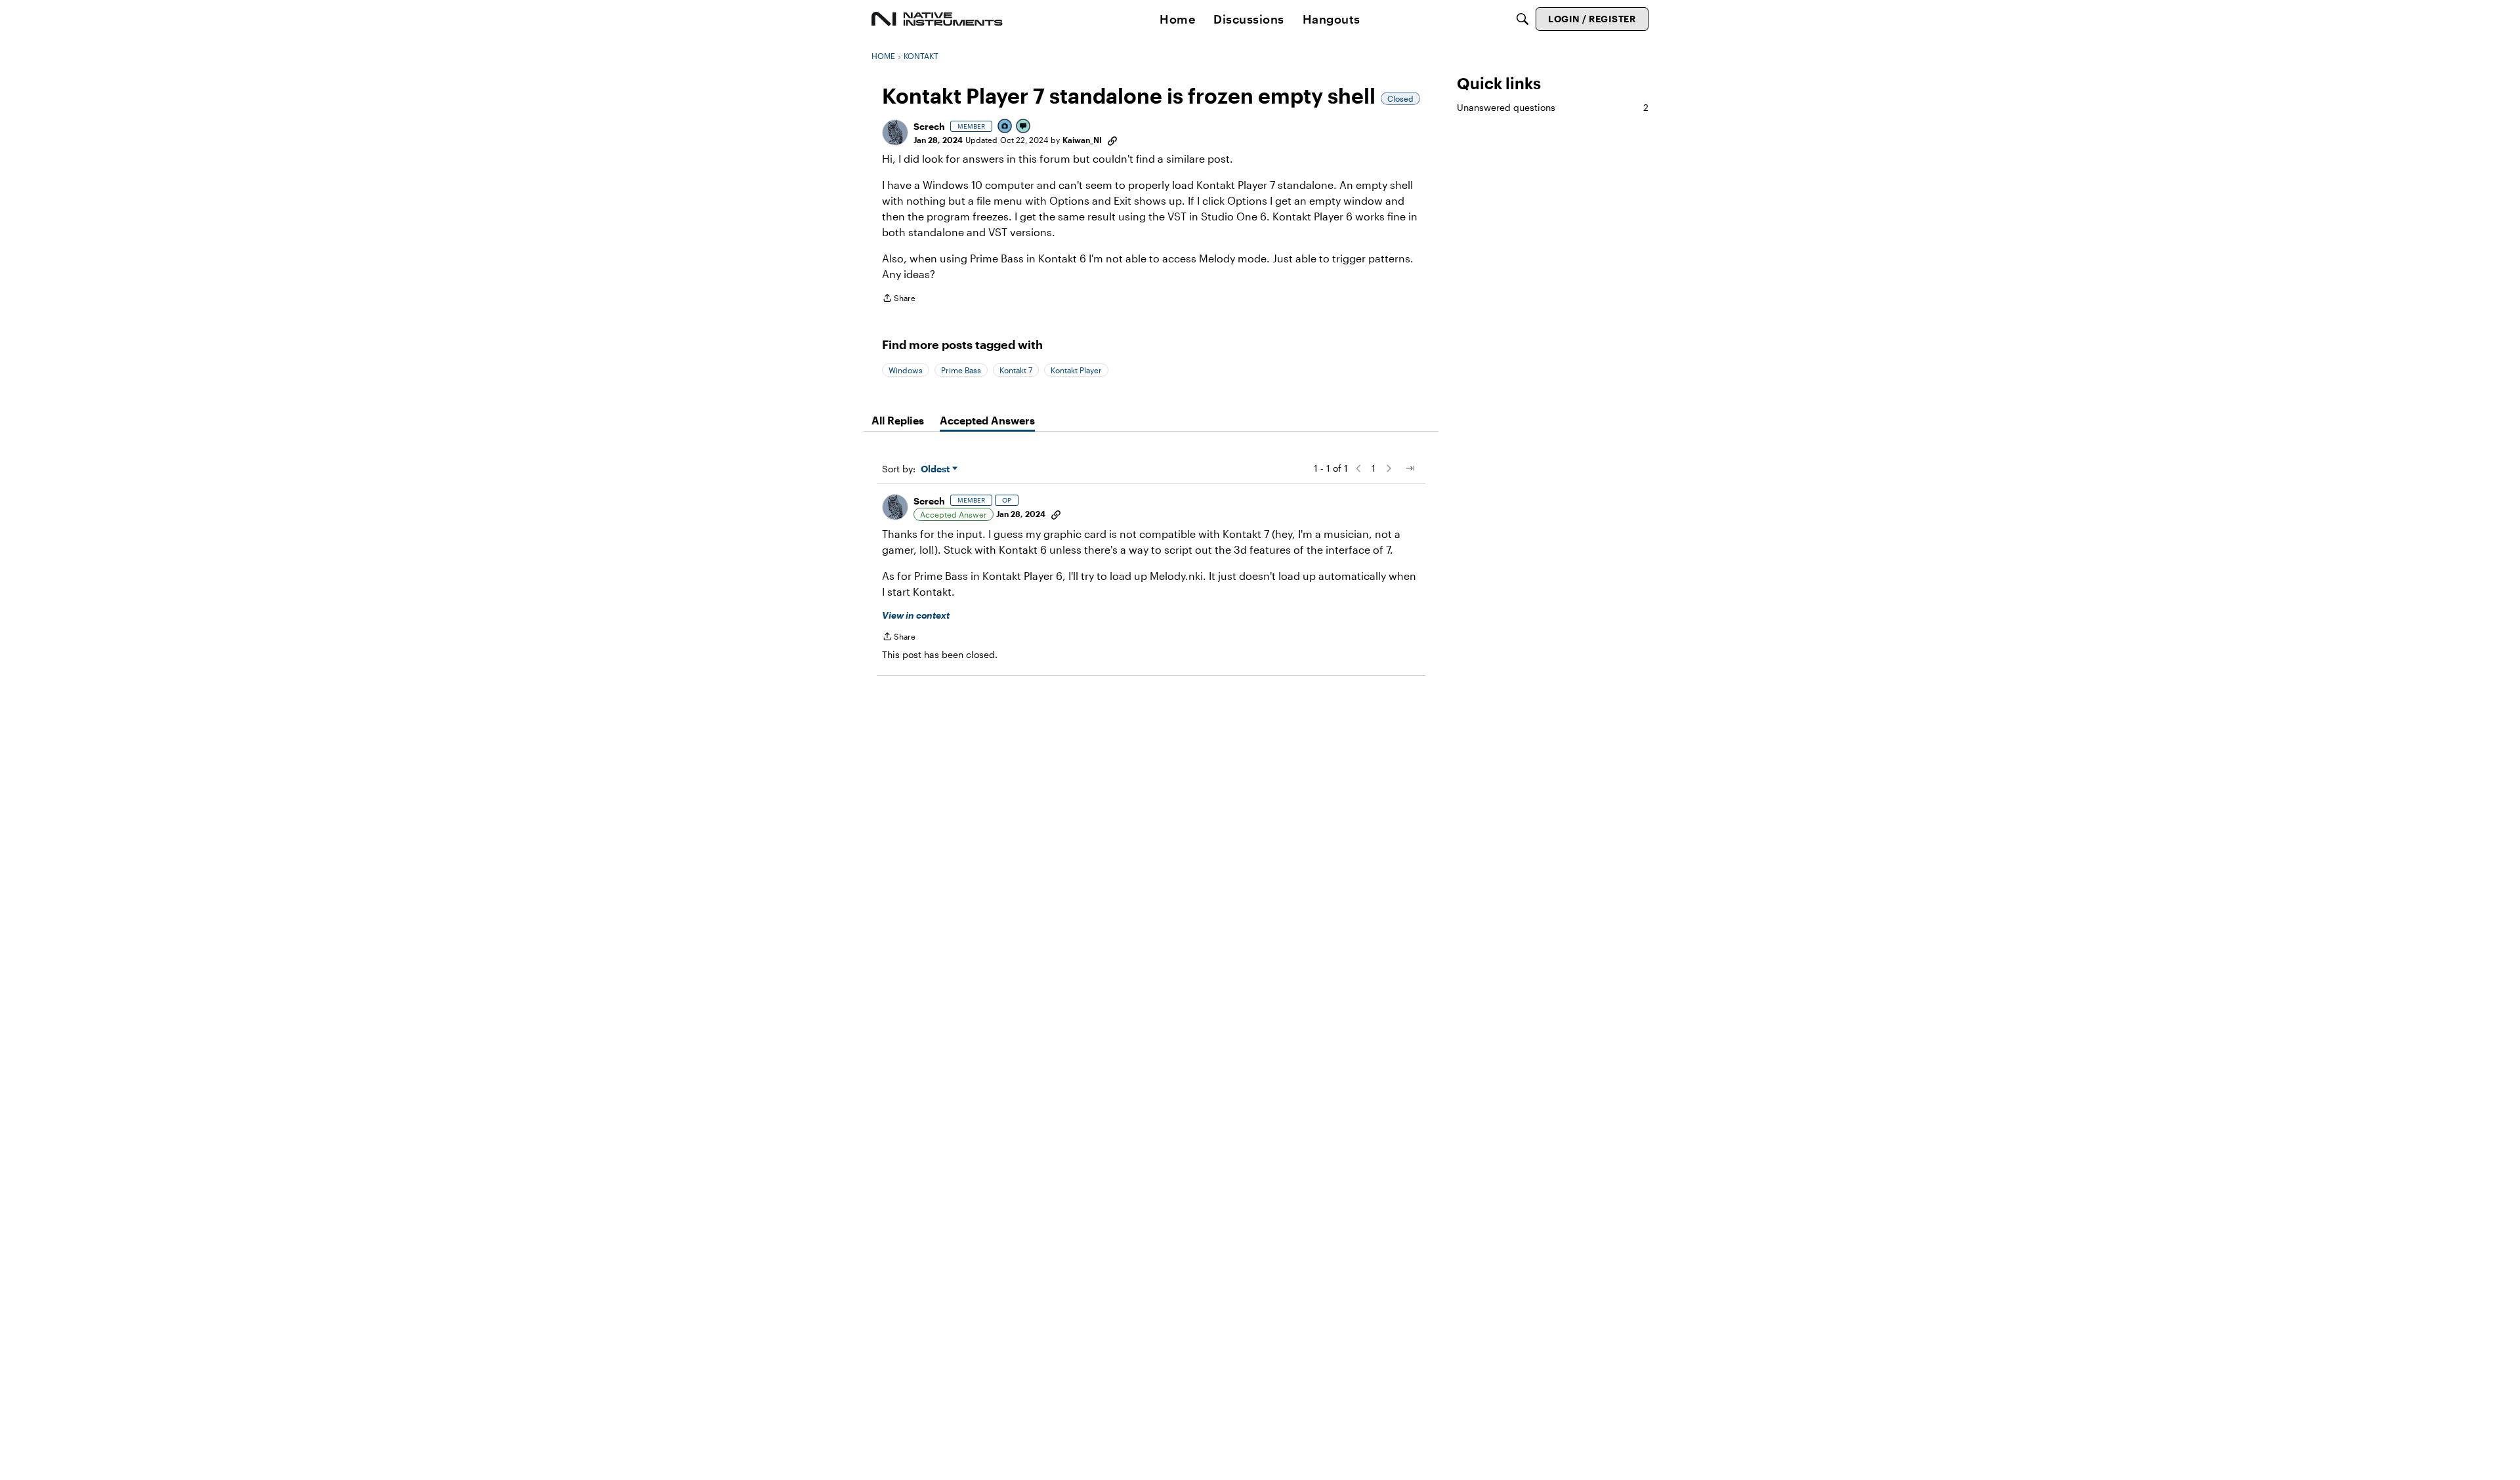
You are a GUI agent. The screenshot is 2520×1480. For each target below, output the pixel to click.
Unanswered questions (1553, 107)
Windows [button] (906, 370)
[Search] (1522, 19)
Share (899, 299)
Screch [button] (929, 126)
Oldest (936, 469)
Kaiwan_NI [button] (1082, 140)
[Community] (937, 19)
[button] (895, 133)
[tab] (898, 421)
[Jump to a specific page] (1410, 468)
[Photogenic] (1005, 127)
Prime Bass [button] (961, 370)
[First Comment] (1024, 127)
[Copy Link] (1112, 140)
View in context (916, 615)
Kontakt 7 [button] (1016, 370)
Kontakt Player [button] (1076, 370)
